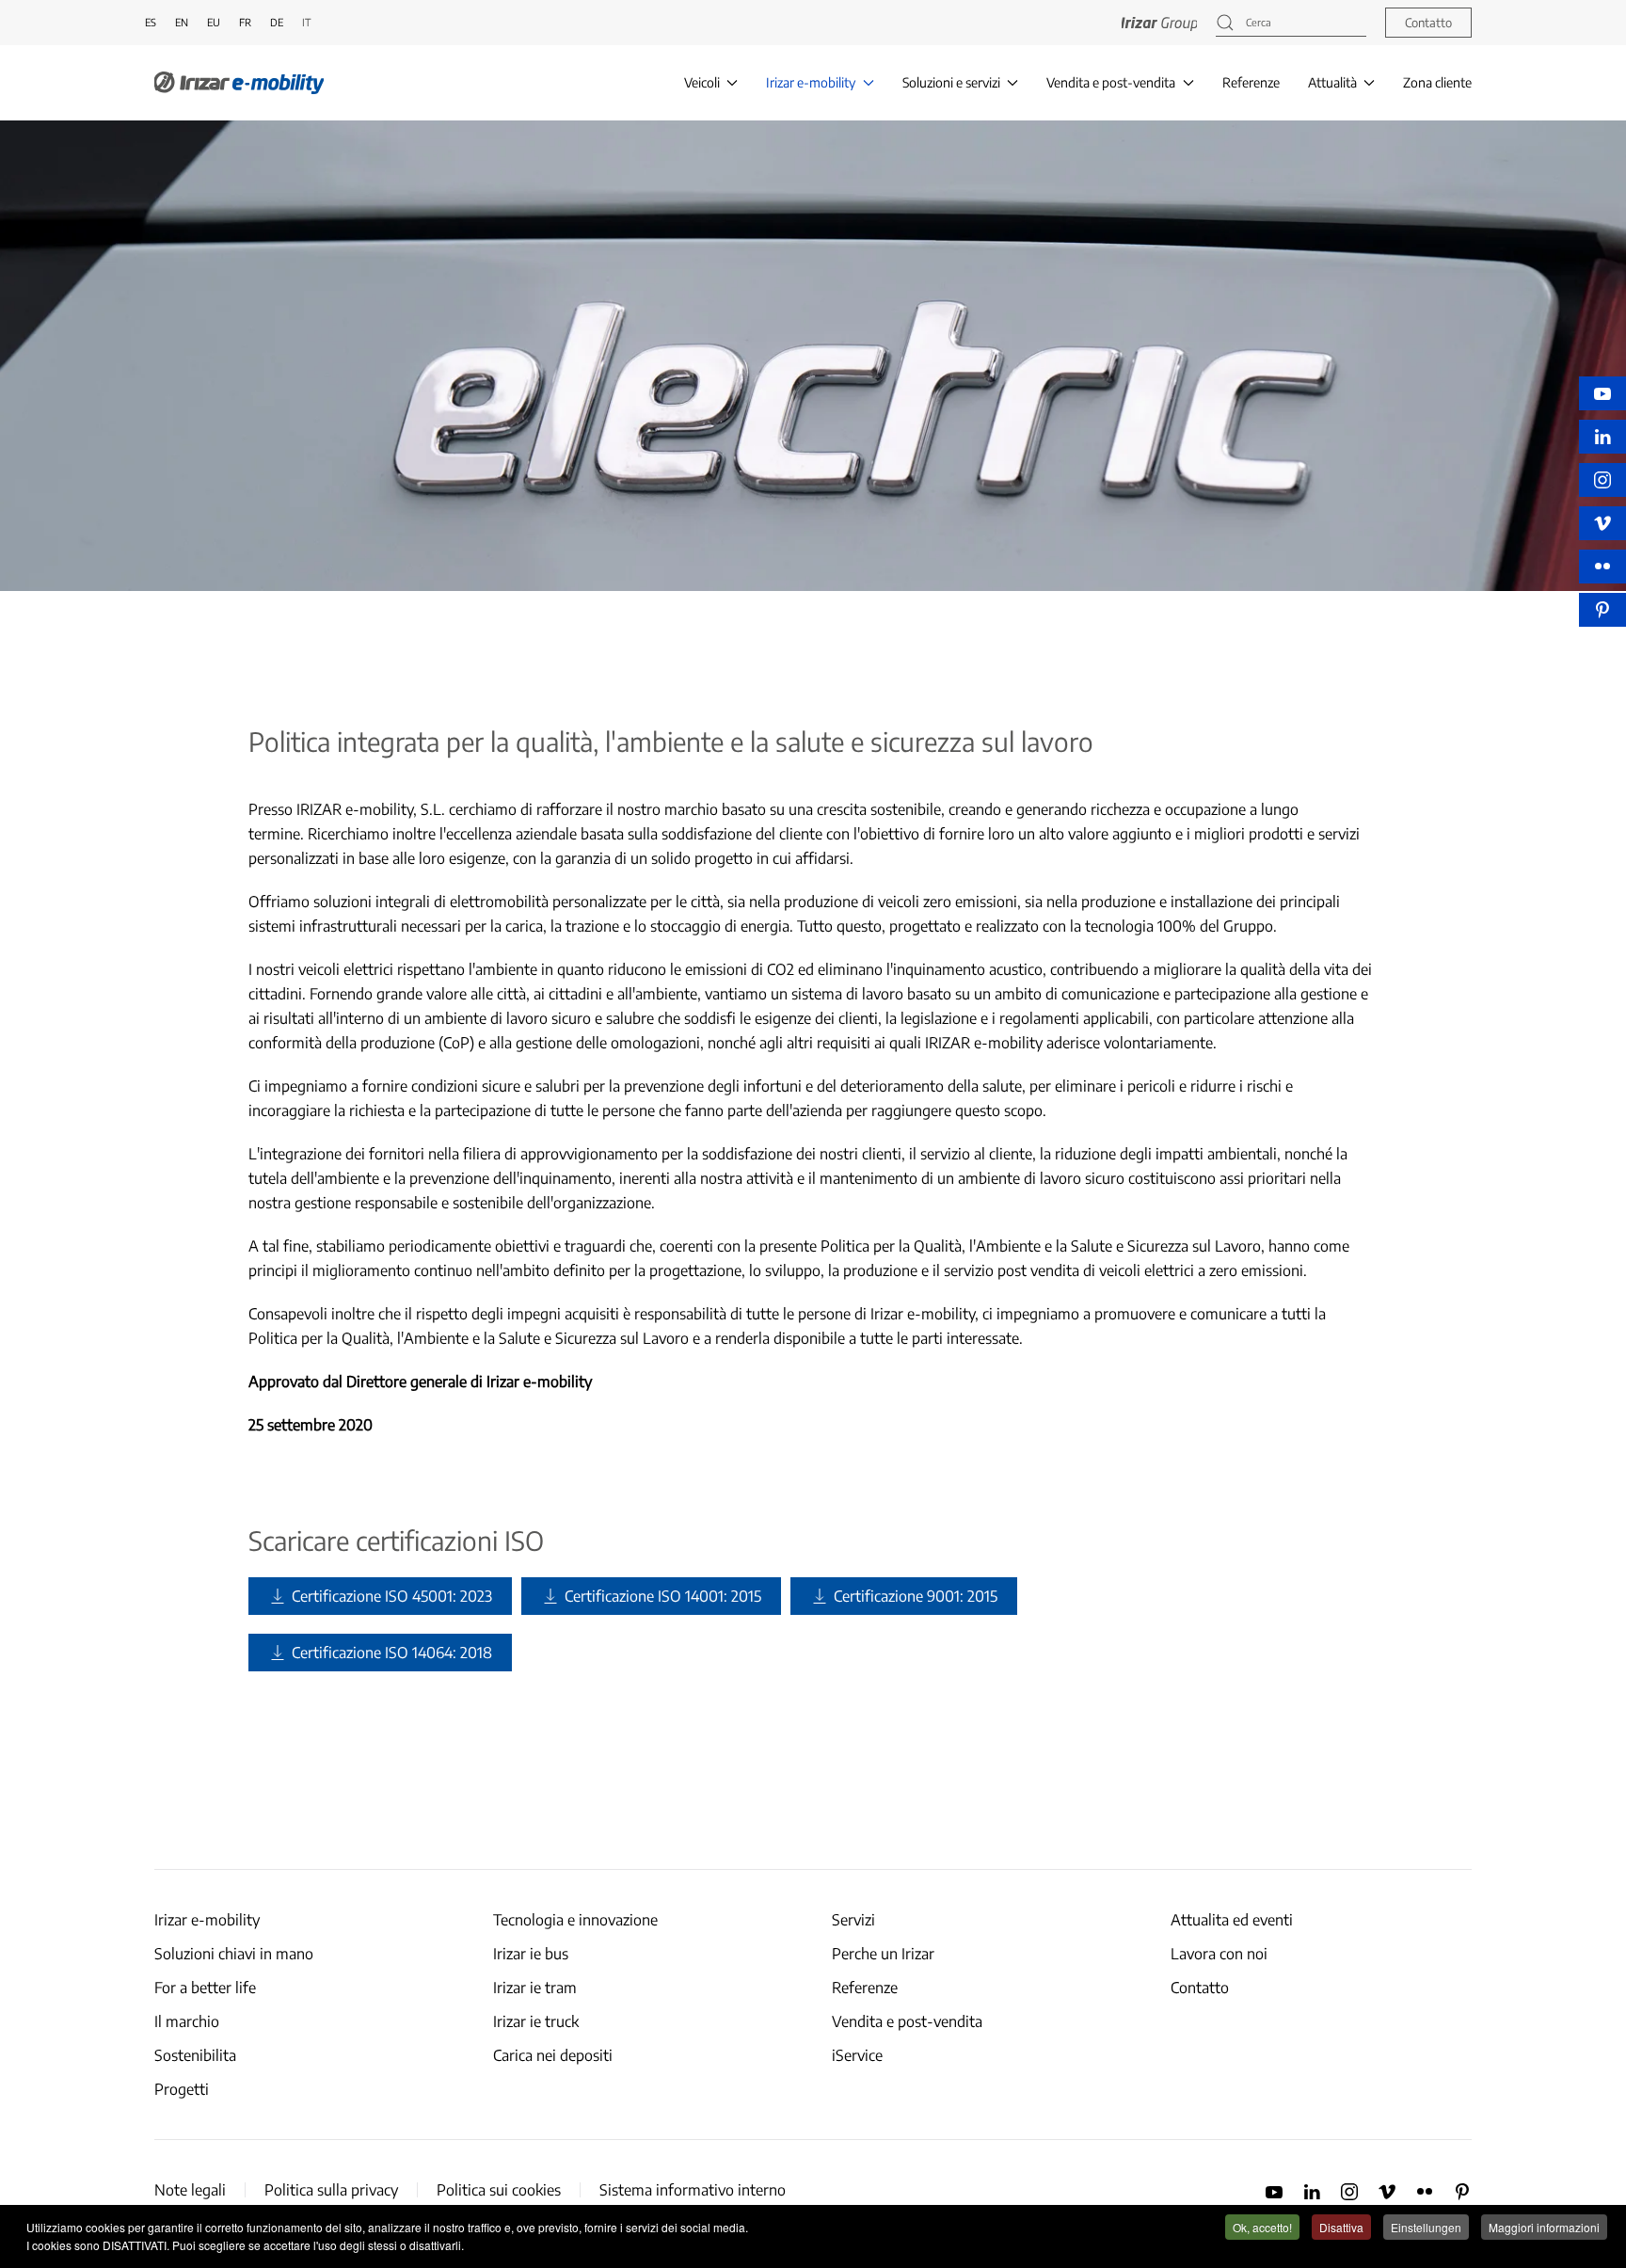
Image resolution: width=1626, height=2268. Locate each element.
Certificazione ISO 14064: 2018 (392, 1653)
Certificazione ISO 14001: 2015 (663, 1596)
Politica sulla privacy (331, 2190)
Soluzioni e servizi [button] (951, 82)
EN (182, 22)
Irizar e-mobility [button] (811, 82)
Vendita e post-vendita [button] (1111, 82)
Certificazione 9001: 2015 (916, 1596)
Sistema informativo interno (693, 2190)
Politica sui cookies (499, 2190)
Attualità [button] (1332, 82)
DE (277, 22)
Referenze (1251, 82)
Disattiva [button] (1341, 2227)
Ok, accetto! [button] (1262, 2227)
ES (151, 22)
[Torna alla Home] (239, 83)
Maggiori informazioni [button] (1544, 2227)
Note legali (190, 2190)
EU (214, 22)
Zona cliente (1437, 82)
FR (245, 22)
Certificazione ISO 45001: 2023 (392, 1596)
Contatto (1428, 23)
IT (306, 22)
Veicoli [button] (702, 82)
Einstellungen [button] (1426, 2227)
